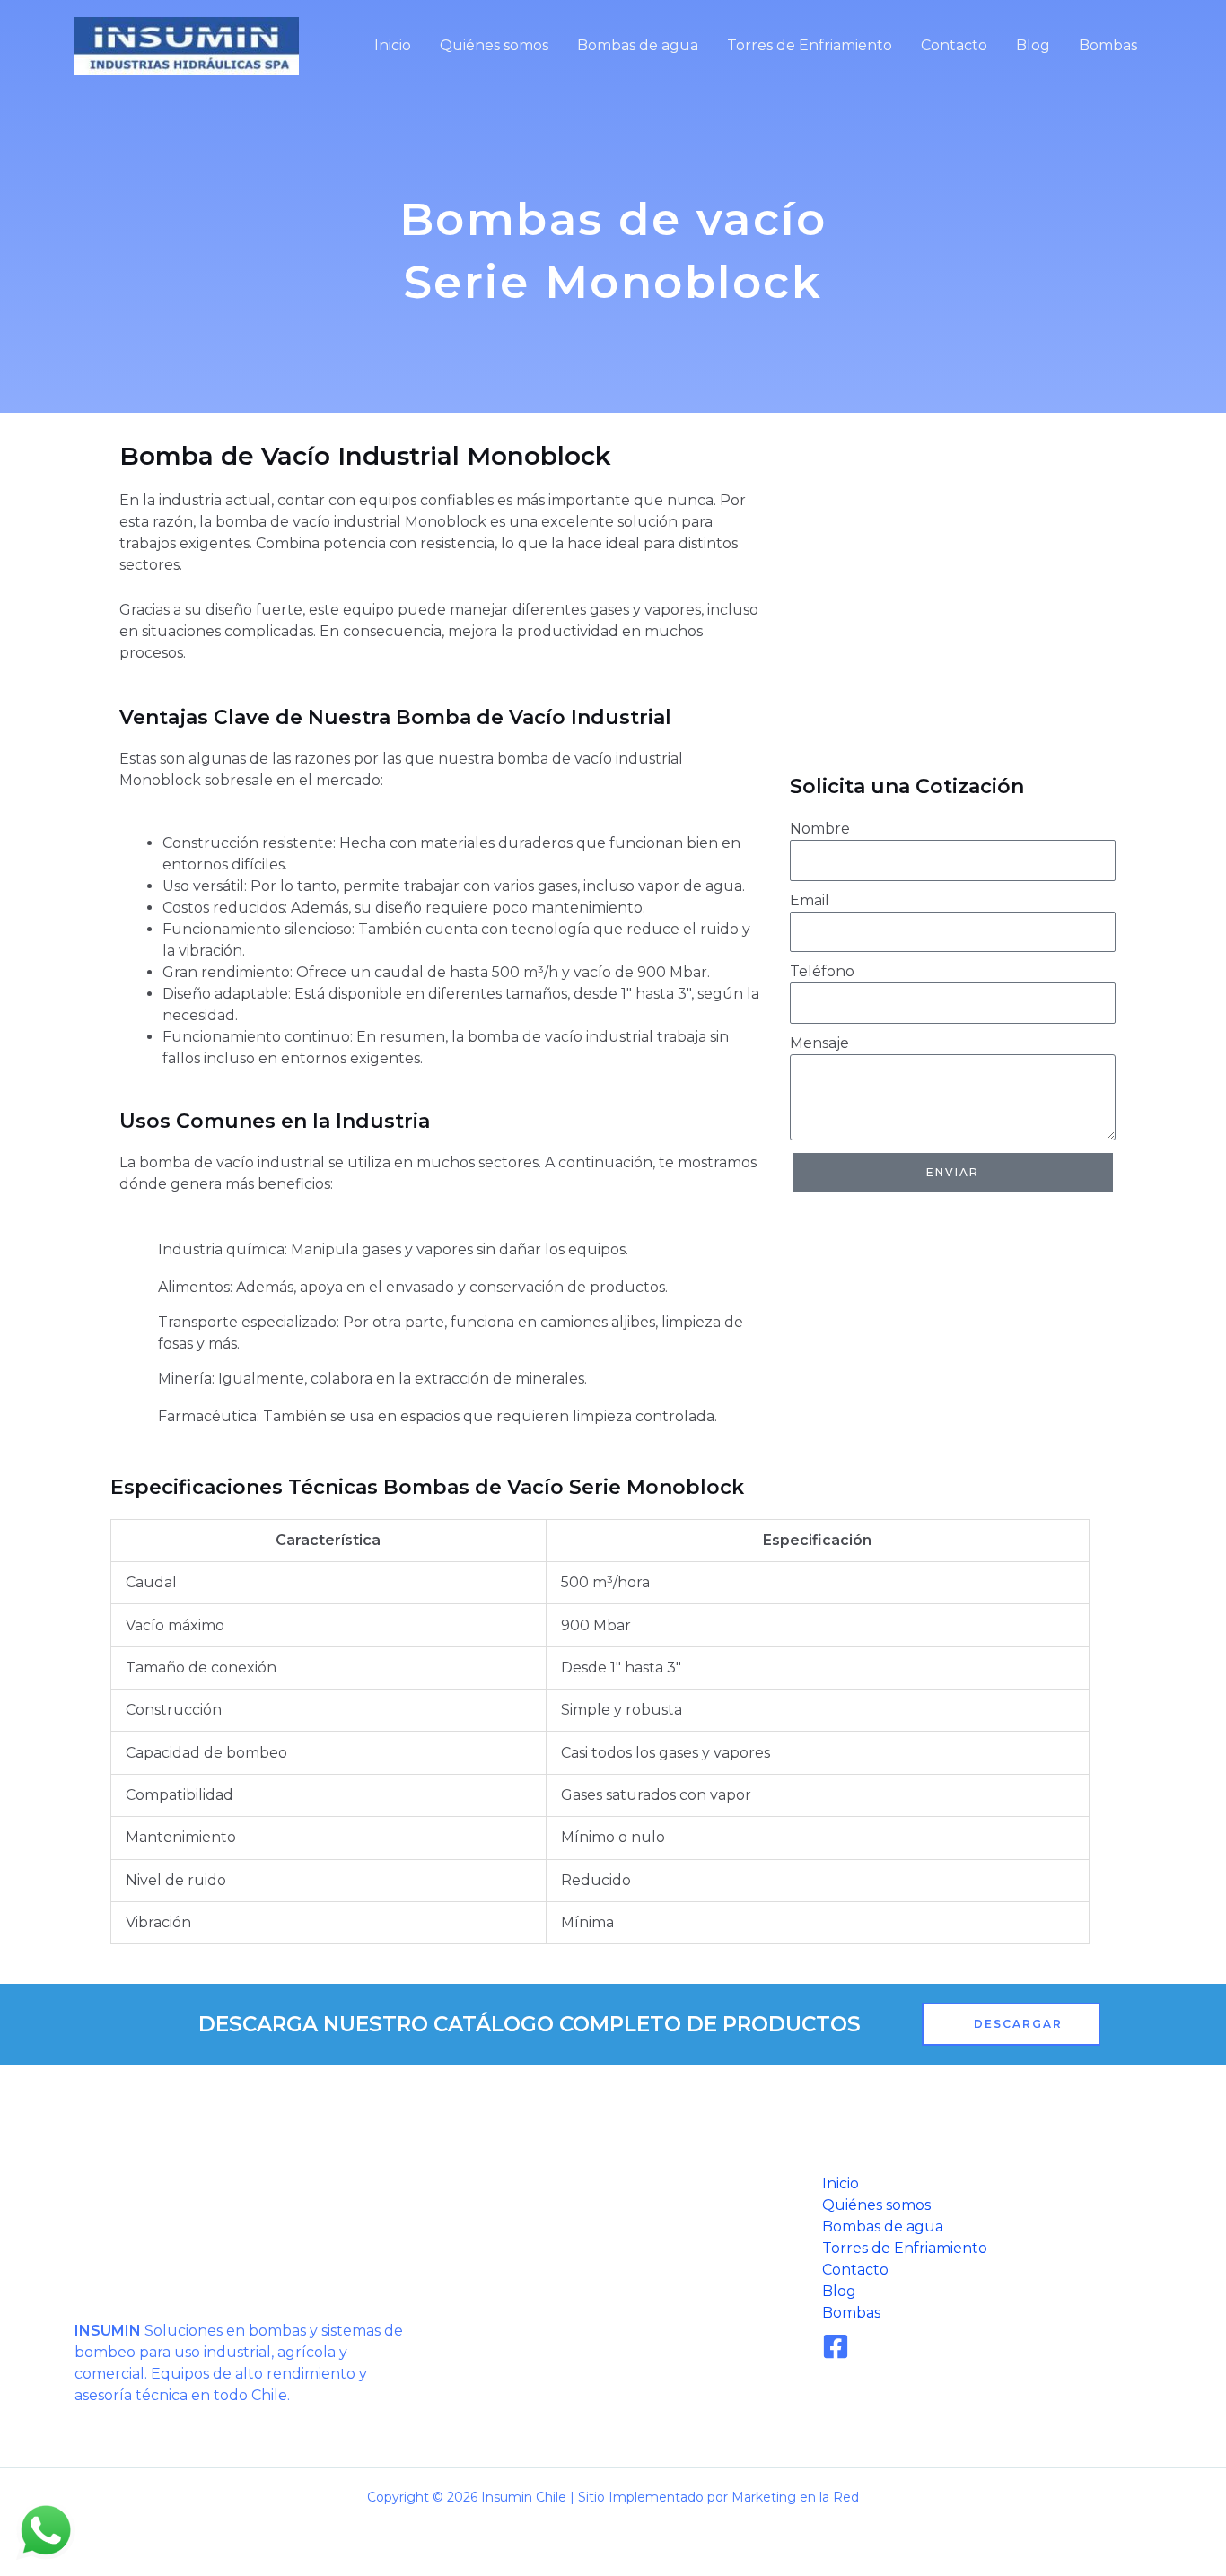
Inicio (393, 45)
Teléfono (822, 971)
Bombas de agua (638, 45)
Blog (1033, 45)
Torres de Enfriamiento (810, 45)
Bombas (1108, 45)
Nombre (820, 829)
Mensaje (819, 1043)
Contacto (954, 45)
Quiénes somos (494, 45)
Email (810, 900)
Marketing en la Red (795, 2497)
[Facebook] (836, 2346)
